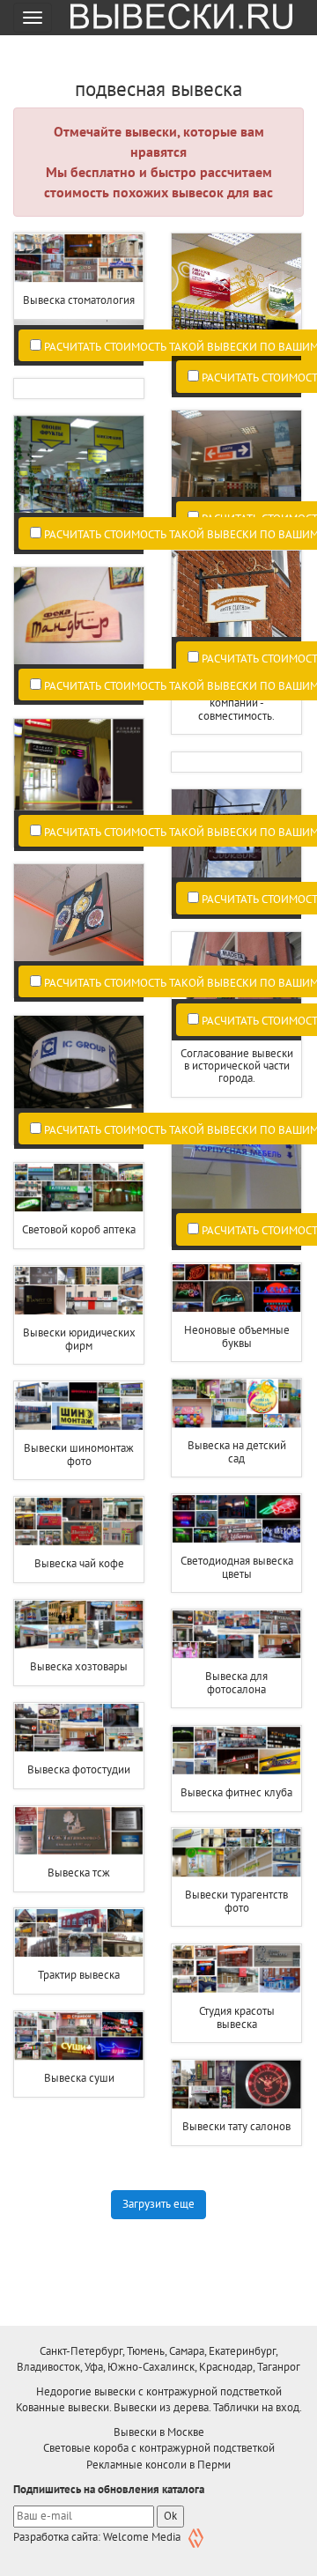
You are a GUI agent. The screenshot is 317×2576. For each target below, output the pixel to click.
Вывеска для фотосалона (236, 1682)
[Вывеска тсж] (79, 1831)
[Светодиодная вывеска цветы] (236, 1519)
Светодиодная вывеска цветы (237, 1567)
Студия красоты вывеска (237, 2017)
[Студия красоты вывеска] (236, 1969)
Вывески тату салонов (236, 2126)
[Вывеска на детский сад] (236, 1404)
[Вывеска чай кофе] (79, 1522)
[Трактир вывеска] (79, 1933)
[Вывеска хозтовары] (79, 1625)
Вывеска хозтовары (79, 1666)
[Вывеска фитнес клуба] (236, 1751)
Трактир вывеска (79, 1975)
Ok (170, 2516)
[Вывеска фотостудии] (79, 1728)
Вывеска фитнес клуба (236, 1792)
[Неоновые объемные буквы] (236, 1288)
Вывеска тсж (79, 1873)
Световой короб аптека (79, 1229)
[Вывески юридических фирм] (79, 1291)
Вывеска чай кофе (79, 1563)
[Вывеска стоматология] (79, 259)
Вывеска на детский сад (237, 1451)
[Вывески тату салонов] (236, 2085)
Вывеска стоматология (79, 300)
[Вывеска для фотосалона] (236, 1635)
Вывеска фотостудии (79, 1769)
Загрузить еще (158, 2204)
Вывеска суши (79, 2078)
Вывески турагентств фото (236, 1901)
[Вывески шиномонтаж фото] (79, 1406)
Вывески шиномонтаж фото (79, 1454)
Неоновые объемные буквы (237, 1336)
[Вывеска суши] (79, 2036)
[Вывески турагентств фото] (236, 1853)
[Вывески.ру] (175, 18)
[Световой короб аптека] (79, 1188)
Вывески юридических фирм (79, 1339)
